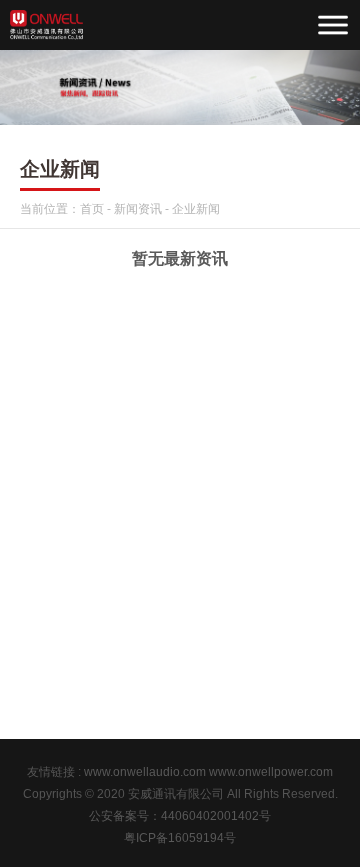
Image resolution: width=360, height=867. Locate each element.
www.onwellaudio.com (145, 772)
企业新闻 (196, 209)
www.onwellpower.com (271, 772)
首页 (92, 209)
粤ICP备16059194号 (180, 838)
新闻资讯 (138, 209)
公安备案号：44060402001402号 (180, 816)
